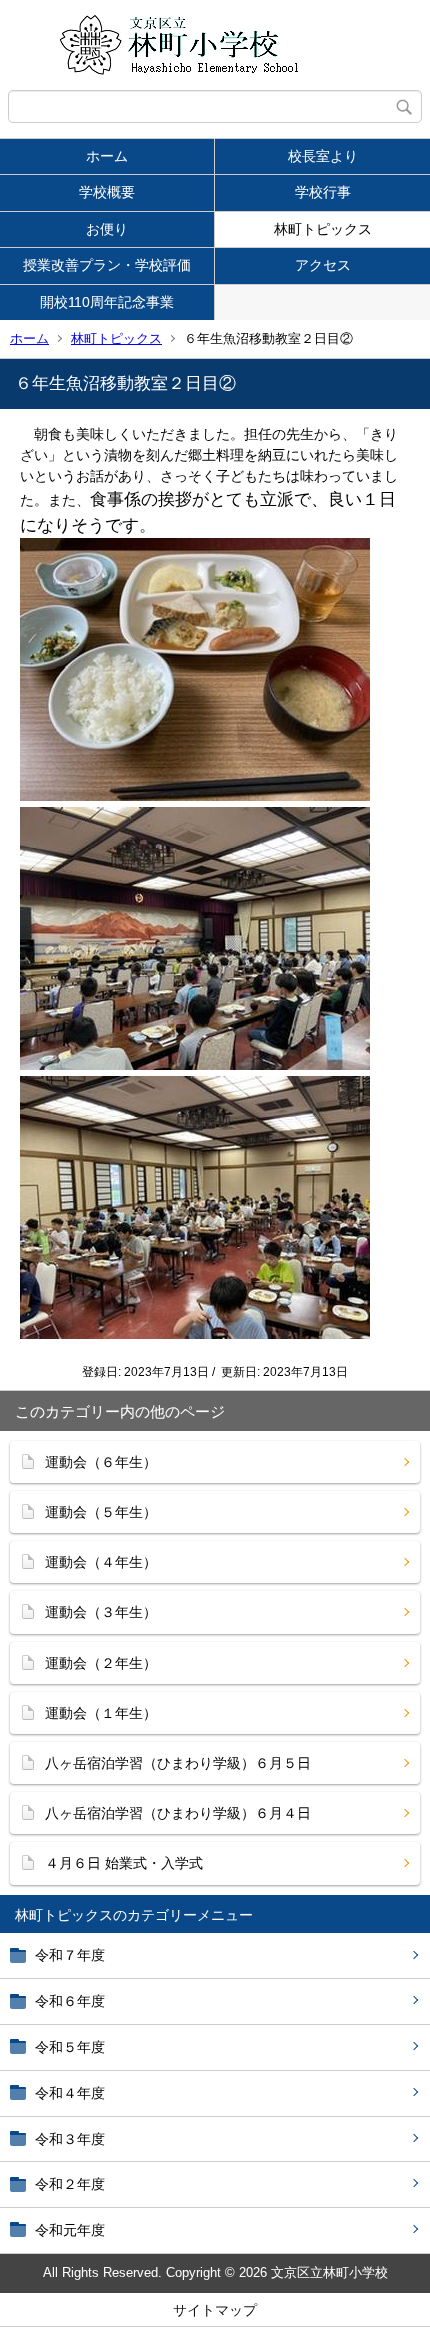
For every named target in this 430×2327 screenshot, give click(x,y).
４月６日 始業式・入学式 (124, 1863)
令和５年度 (70, 2047)
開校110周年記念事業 (107, 302)
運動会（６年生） (101, 1462)
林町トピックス (323, 229)
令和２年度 (70, 2184)
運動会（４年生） (101, 1562)
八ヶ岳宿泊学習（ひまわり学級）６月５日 (178, 1763)
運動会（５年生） (101, 1512)
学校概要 (107, 192)
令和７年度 (70, 1955)
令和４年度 (70, 2093)
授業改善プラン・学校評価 (107, 265)
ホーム (107, 156)
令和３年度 (70, 2139)
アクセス (323, 265)
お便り (107, 229)
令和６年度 (70, 2001)
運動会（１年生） (101, 1713)
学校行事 (323, 192)
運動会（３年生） (101, 1612)
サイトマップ (215, 2310)
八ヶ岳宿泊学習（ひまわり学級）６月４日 (178, 1813)
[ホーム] (215, 45)
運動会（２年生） (101, 1663)
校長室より (323, 156)
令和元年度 (70, 2230)
